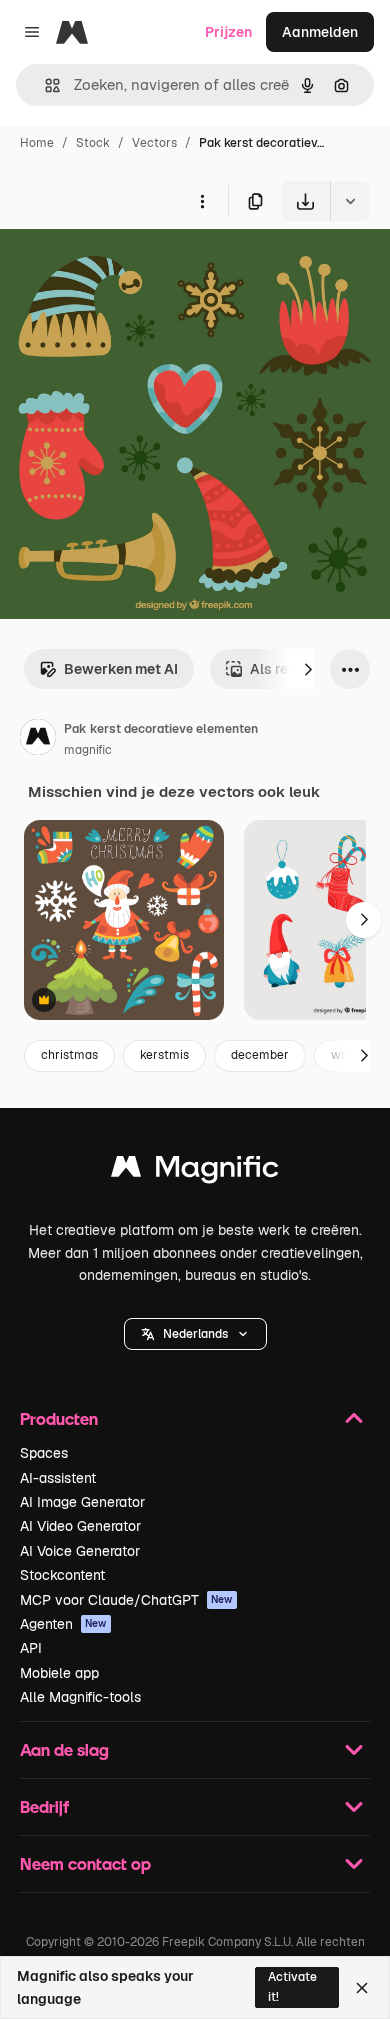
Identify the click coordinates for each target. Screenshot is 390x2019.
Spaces (44, 1453)
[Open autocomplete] (44, 85)
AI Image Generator (82, 1502)
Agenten (63, 1624)
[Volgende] (308, 669)
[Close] (362, 1988)
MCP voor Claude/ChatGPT (126, 1600)
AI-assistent (58, 1478)
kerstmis (164, 1055)
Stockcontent (62, 1575)
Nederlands (195, 1334)
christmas (69, 1055)
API (31, 1648)
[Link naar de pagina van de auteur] (38, 740)
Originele (131, 267)
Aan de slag (64, 1749)
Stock (93, 143)
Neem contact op (85, 1863)
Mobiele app (59, 1673)
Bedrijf (44, 1806)
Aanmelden (320, 32)
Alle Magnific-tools (80, 1697)
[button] (195, 1334)
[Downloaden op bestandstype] (350, 201)
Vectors (154, 143)
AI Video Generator (80, 1526)
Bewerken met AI (121, 669)
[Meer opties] (202, 201)
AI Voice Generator (80, 1551)
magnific (88, 750)
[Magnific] (195, 1171)
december (260, 1055)
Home (37, 143)
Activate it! (292, 1986)
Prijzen (228, 32)
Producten (59, 1418)
